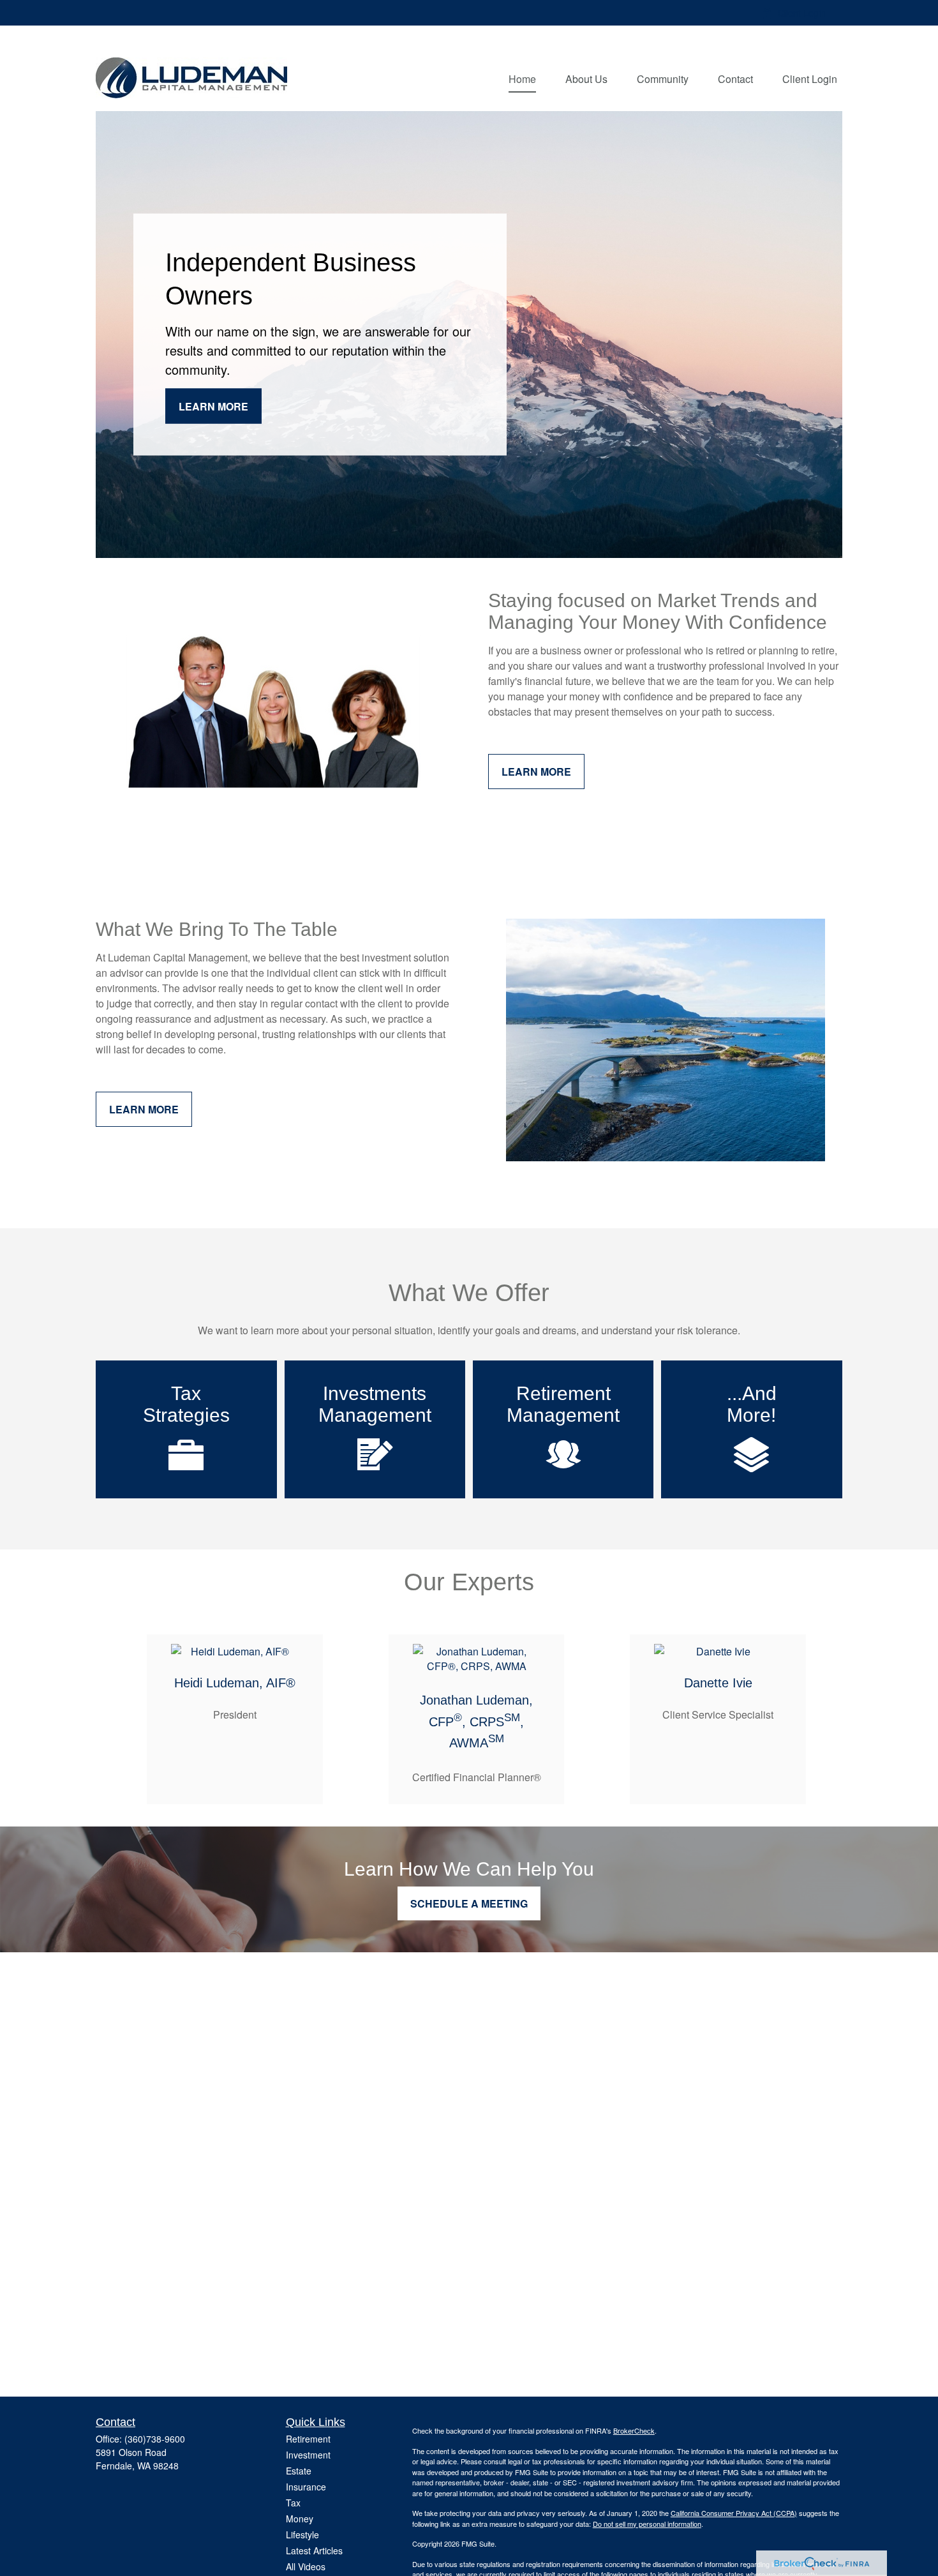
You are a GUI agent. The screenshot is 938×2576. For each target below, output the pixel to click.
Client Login (802, 13)
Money (300, 2519)
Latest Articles (314, 2550)
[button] (522, 78)
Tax (293, 2503)
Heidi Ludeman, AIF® (235, 1683)
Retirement (308, 2439)
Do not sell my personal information (647, 2524)
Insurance (306, 2487)
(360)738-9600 (155, 2439)
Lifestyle (302, 2535)
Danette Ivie (718, 1683)
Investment (308, 2455)
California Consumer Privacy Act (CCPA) (734, 2513)
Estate (299, 2471)
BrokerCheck (634, 2430)
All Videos (306, 2566)
